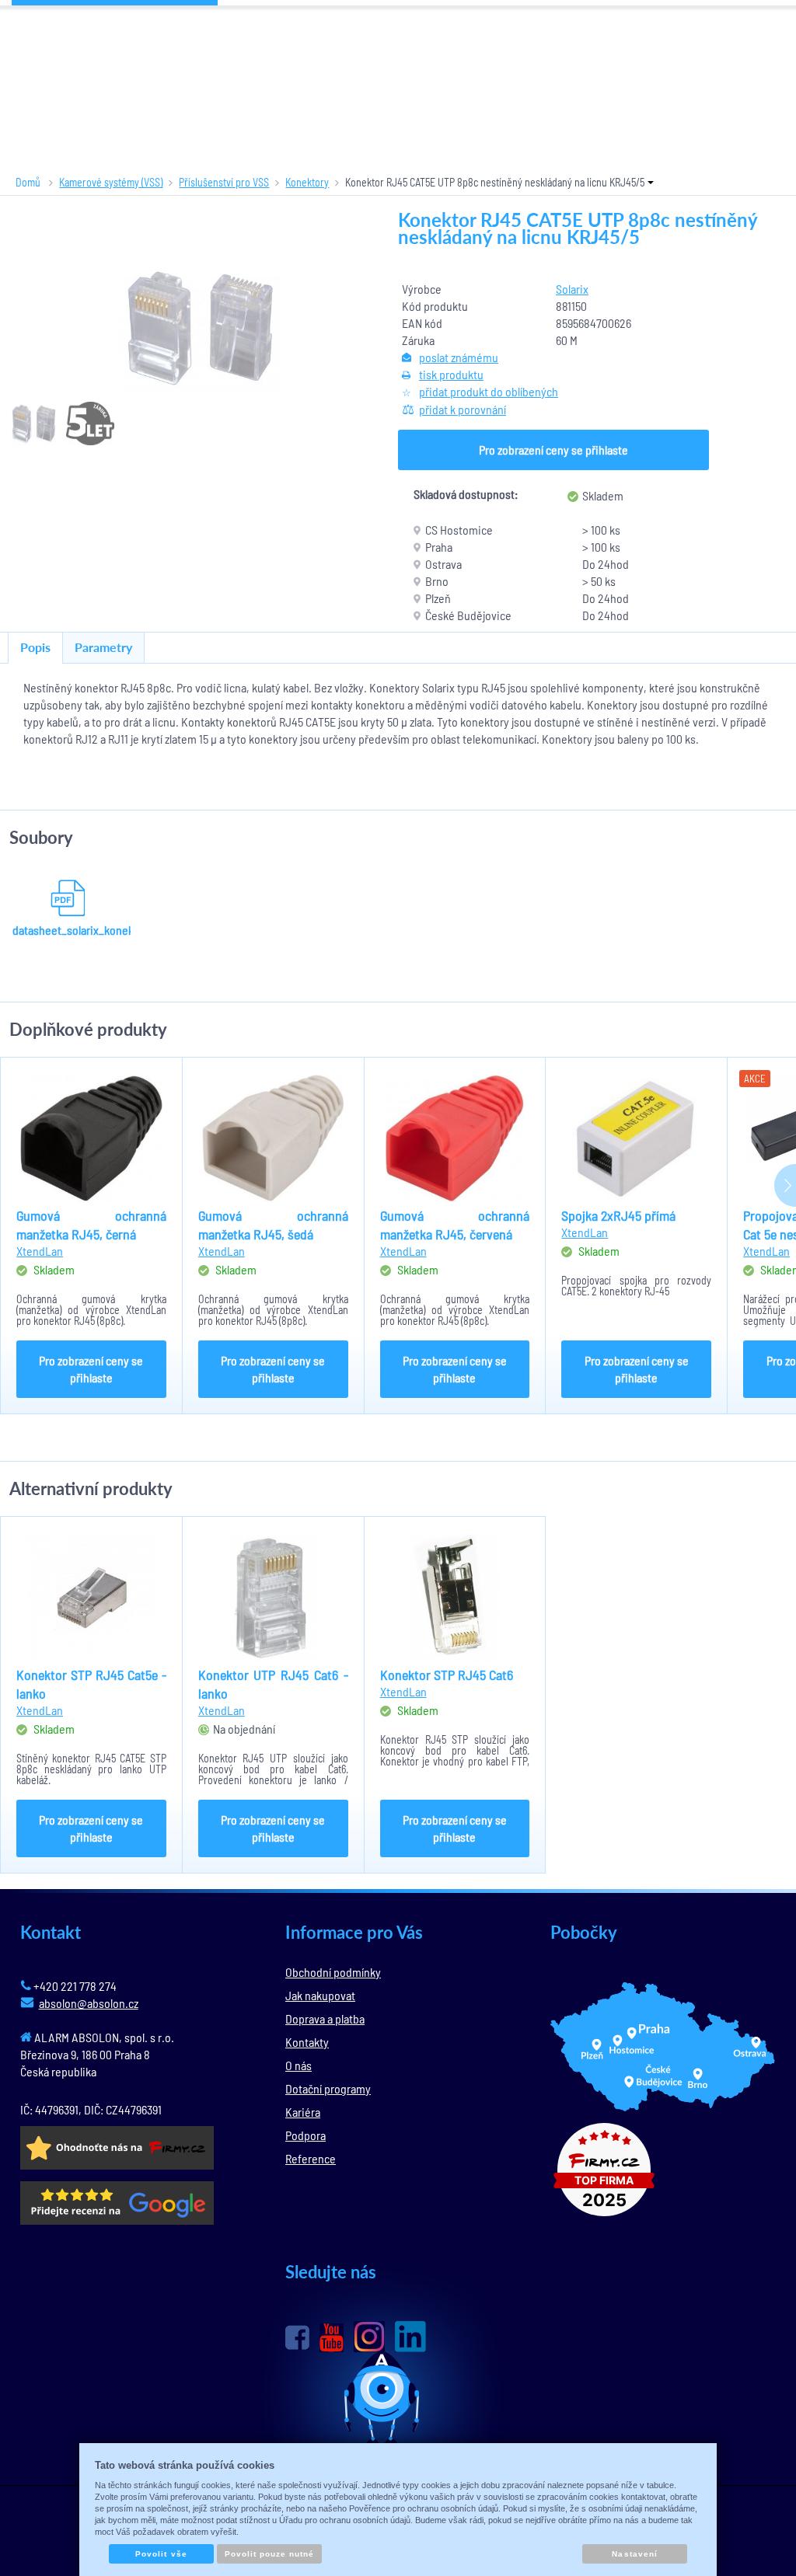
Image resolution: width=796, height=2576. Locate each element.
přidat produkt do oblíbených (489, 391)
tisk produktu (451, 374)
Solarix (572, 289)
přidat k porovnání (463, 409)
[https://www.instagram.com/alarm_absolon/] (369, 2337)
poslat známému (459, 357)
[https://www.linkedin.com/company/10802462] (410, 2337)
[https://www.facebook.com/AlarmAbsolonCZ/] (297, 2337)
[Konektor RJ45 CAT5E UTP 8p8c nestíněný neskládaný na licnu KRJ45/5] (199, 328)
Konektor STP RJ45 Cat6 (447, 1675)
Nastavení (634, 2554)
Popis (35, 647)
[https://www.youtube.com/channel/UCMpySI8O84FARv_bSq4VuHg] (332, 2338)
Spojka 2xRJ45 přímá (618, 1215)
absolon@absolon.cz (89, 2003)
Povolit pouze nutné (270, 2554)
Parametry (103, 647)
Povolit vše (161, 2554)
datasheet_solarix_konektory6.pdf (68, 930)
